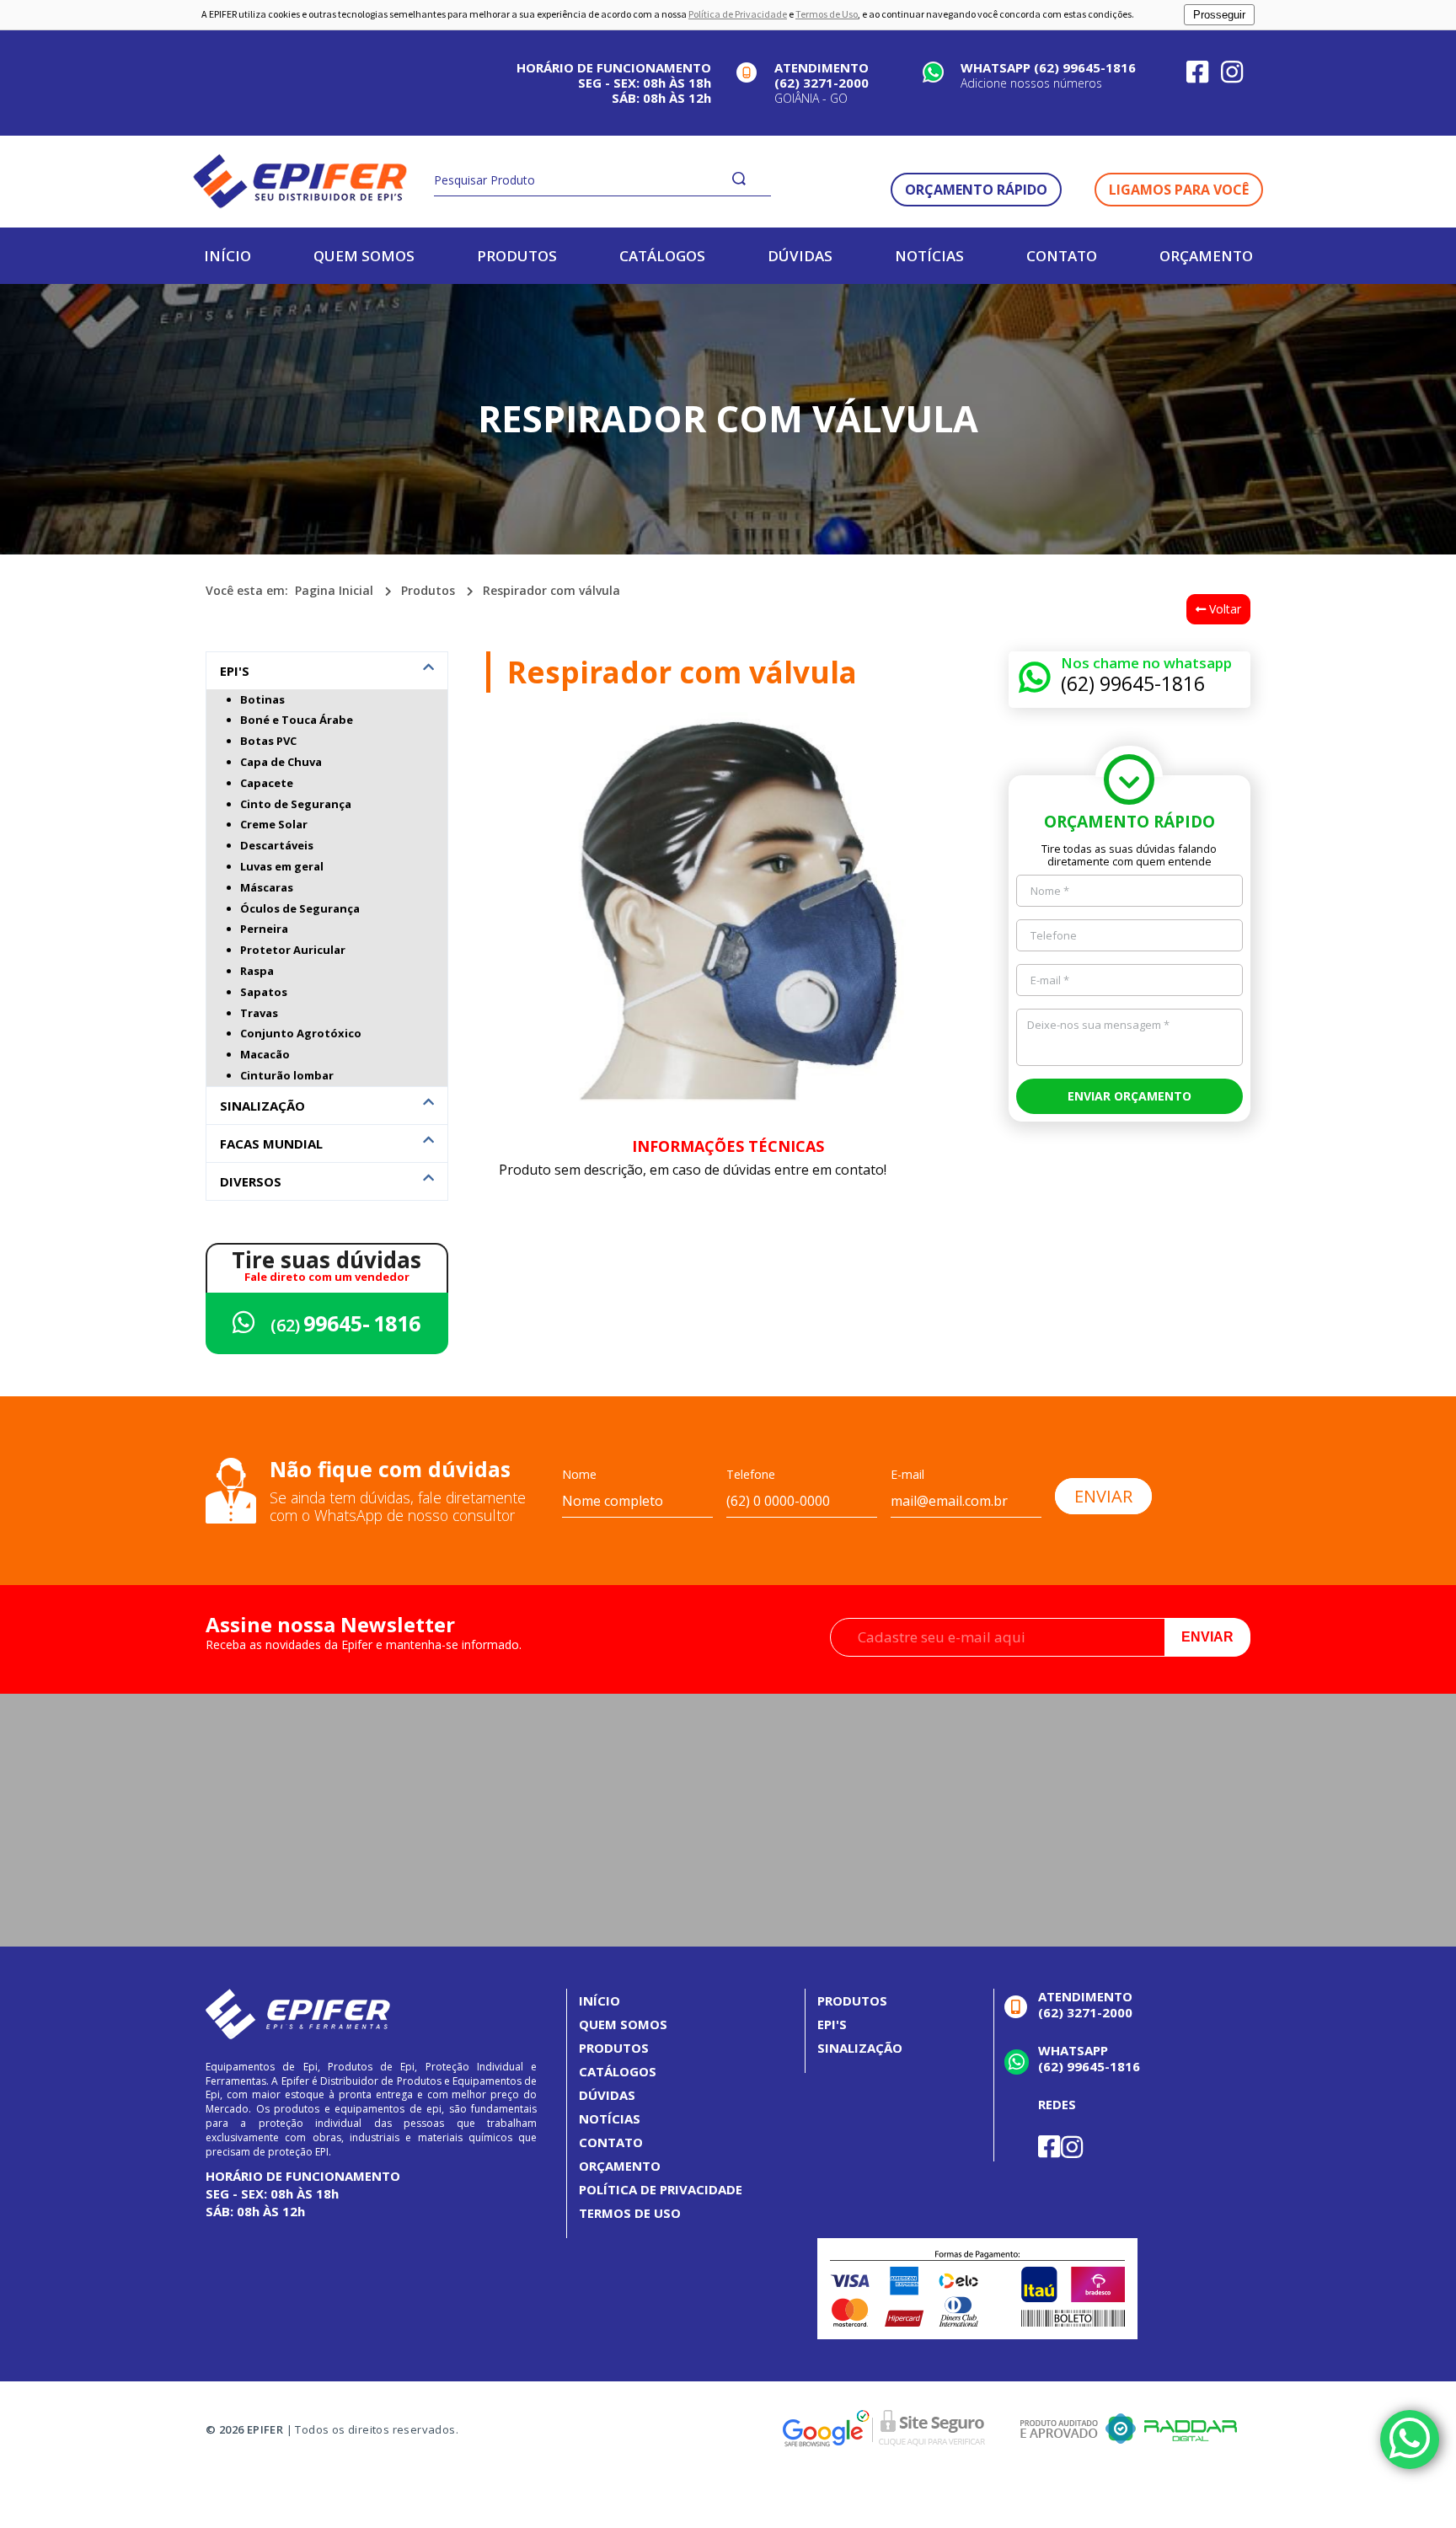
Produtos (428, 590)
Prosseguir (1219, 15)
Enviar (1207, 1637)
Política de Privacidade (738, 14)
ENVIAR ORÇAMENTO (1129, 1096)
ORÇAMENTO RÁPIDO (976, 190)
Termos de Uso (827, 14)
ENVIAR (1103, 1496)
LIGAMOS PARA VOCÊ (1179, 190)
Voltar (1223, 609)
